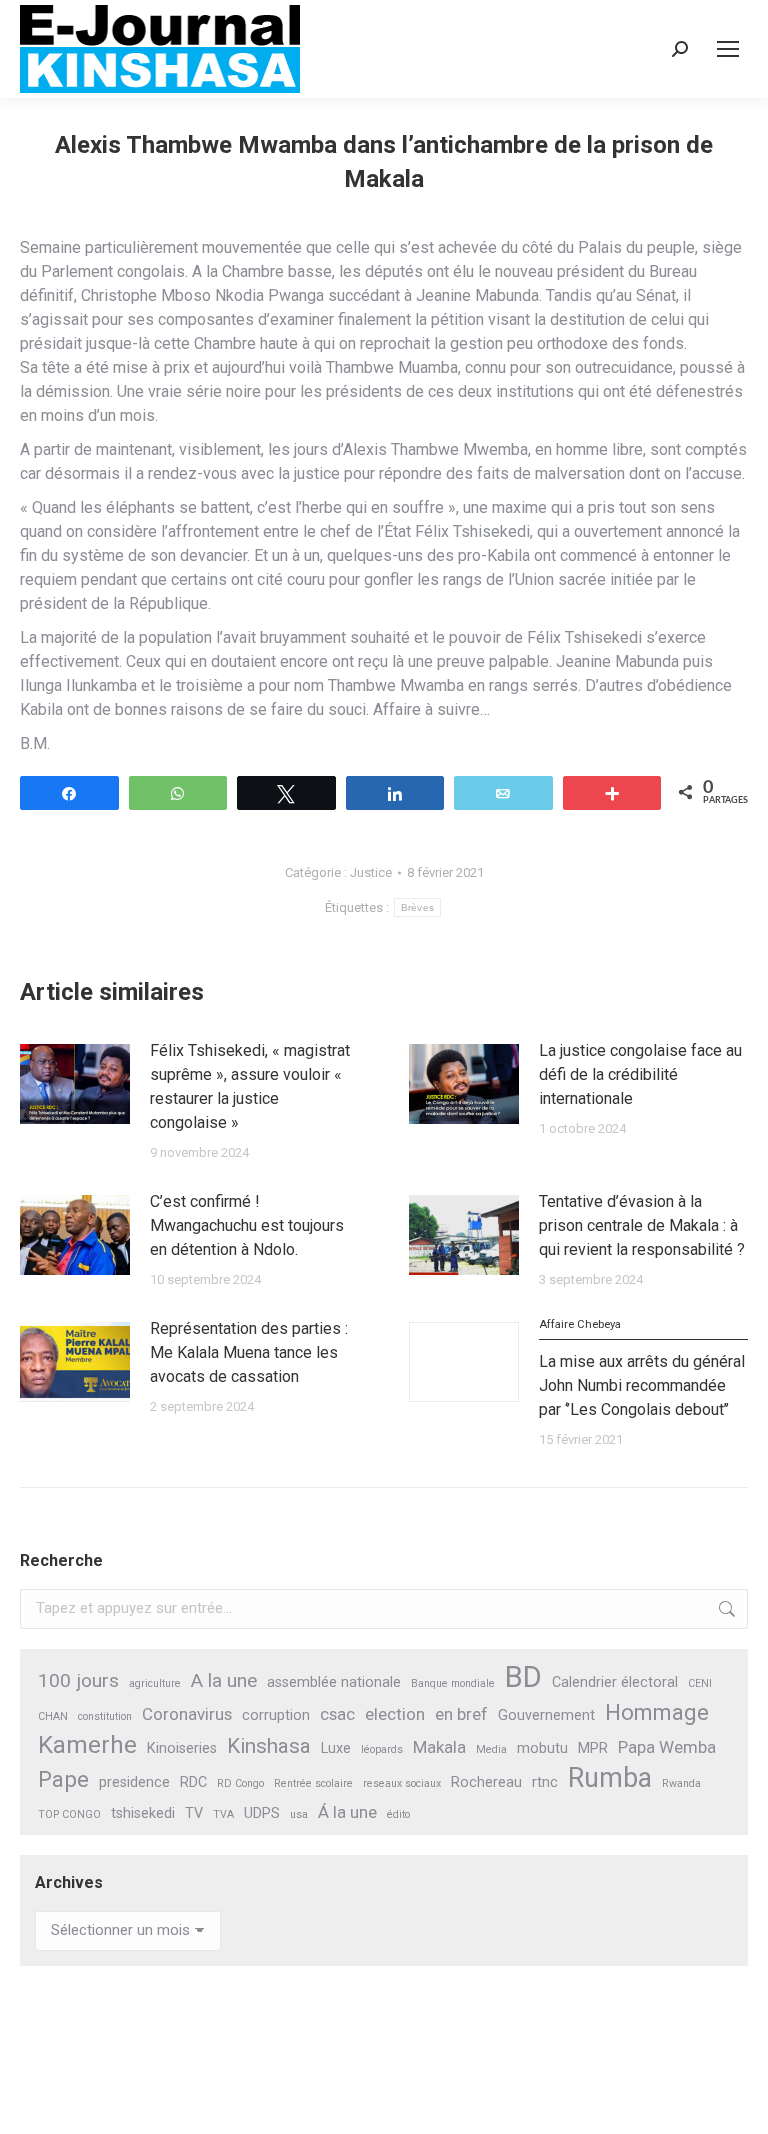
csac (337, 1714)
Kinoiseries (182, 1748)
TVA (223, 1814)
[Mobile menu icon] (728, 49)
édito (398, 1814)
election (395, 1714)
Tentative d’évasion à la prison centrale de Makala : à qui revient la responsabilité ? (642, 1225)
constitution (105, 1716)
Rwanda (681, 1783)
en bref (461, 1714)
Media (491, 1749)
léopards (382, 1749)
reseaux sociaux (402, 1783)
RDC (193, 1782)
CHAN (53, 1716)
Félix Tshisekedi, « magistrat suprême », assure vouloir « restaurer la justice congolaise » (250, 1086)
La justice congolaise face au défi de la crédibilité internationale (640, 1074)
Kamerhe (87, 1745)
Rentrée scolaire (313, 1783)
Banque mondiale (453, 1683)
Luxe (336, 1748)
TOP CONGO (69, 1814)
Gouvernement (546, 1715)
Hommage (657, 1712)
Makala (439, 1747)
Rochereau (486, 1782)
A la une (224, 1680)
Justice (371, 872)
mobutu (542, 1748)
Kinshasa (269, 1746)
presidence (134, 1782)
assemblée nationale (334, 1682)
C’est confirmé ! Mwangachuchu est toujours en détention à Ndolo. (247, 1225)
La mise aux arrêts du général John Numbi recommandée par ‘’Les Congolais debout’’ (642, 1368)
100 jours (78, 1680)
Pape (63, 1779)
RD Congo (240, 1783)
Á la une (347, 1812)
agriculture (155, 1683)
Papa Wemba (667, 1747)
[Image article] (75, 1084)
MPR (593, 1748)
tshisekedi (143, 1813)
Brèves (418, 907)
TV (194, 1813)
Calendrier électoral (615, 1682)
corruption (276, 1715)
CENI (700, 1683)
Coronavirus (187, 1714)
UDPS (262, 1813)
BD (523, 1677)
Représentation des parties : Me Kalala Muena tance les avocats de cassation (249, 1352)
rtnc (545, 1782)
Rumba (610, 1778)
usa (299, 1814)
